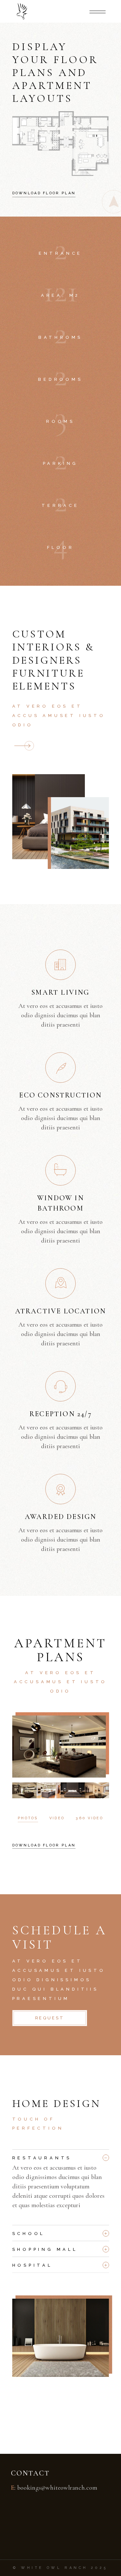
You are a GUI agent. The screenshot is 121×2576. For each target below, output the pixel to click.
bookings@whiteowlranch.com (57, 2488)
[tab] (61, 2156)
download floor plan (44, 1845)
